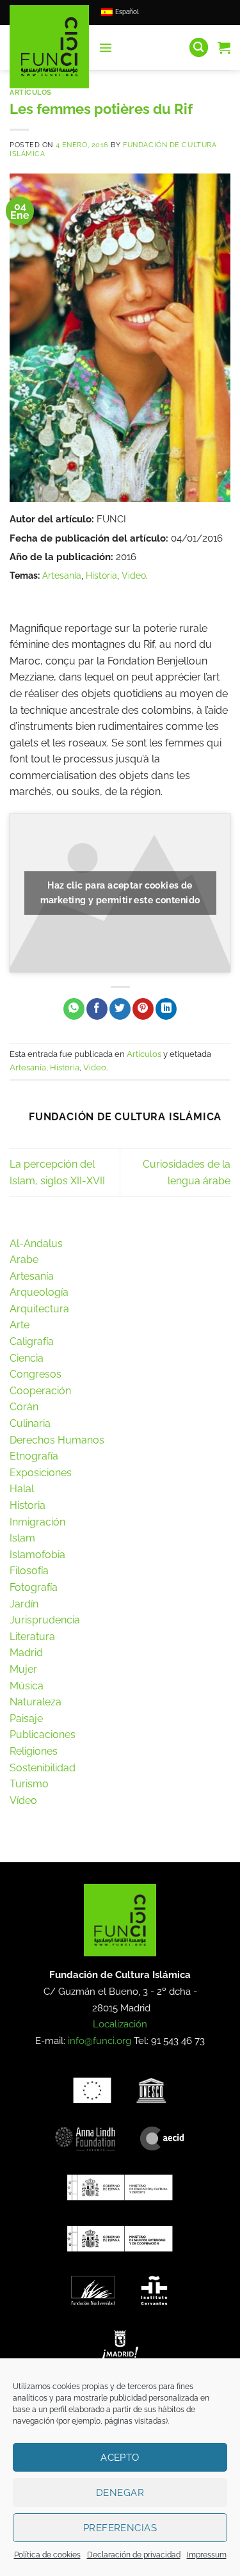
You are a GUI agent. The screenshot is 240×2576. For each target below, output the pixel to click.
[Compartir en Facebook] (97, 1009)
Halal (22, 1489)
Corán (24, 1407)
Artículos (31, 92)
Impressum (207, 2555)
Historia (101, 575)
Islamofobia (37, 1555)
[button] (106, 47)
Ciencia (27, 1358)
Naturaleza (36, 1702)
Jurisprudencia (45, 1620)
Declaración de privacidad (134, 2555)
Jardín (24, 1604)
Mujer (23, 1669)
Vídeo (23, 1800)
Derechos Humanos (57, 1440)
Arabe (24, 1260)
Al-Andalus (36, 1244)
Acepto (120, 2458)
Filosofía (29, 1571)
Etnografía (34, 1456)
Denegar (120, 2493)
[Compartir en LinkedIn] (166, 1009)
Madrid (26, 1653)
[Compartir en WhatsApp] (74, 1009)
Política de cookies (47, 2555)
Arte (20, 1325)
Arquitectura (39, 1309)
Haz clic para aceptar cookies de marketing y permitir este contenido (120, 893)
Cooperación (40, 1391)
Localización (120, 2024)
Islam (22, 1538)
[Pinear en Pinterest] (143, 1009)
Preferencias (120, 2528)
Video (134, 575)
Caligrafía (32, 1341)
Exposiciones (41, 1473)
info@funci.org (100, 2041)
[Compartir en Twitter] (120, 1009)
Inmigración (37, 1522)
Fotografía (34, 1587)
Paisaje (26, 1719)
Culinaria (30, 1423)
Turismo (29, 1784)
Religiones (34, 1751)
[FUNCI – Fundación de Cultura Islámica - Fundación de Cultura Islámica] (49, 47)
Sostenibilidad (43, 1768)
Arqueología (39, 1292)
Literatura (32, 1637)
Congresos (36, 1374)
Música (27, 1686)
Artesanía (62, 575)
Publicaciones (43, 1735)
